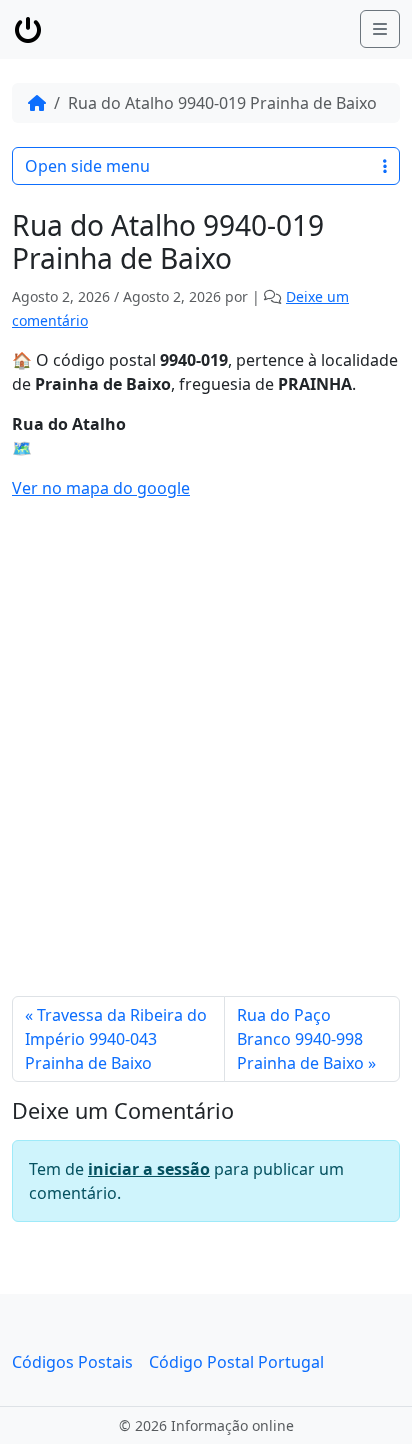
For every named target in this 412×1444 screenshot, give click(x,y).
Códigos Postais (72, 1362)
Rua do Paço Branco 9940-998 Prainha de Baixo (300, 1039)
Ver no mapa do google (101, 488)
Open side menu (87, 166)
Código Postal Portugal (236, 1362)
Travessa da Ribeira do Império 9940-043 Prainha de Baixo (116, 1039)
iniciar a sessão (149, 1169)
